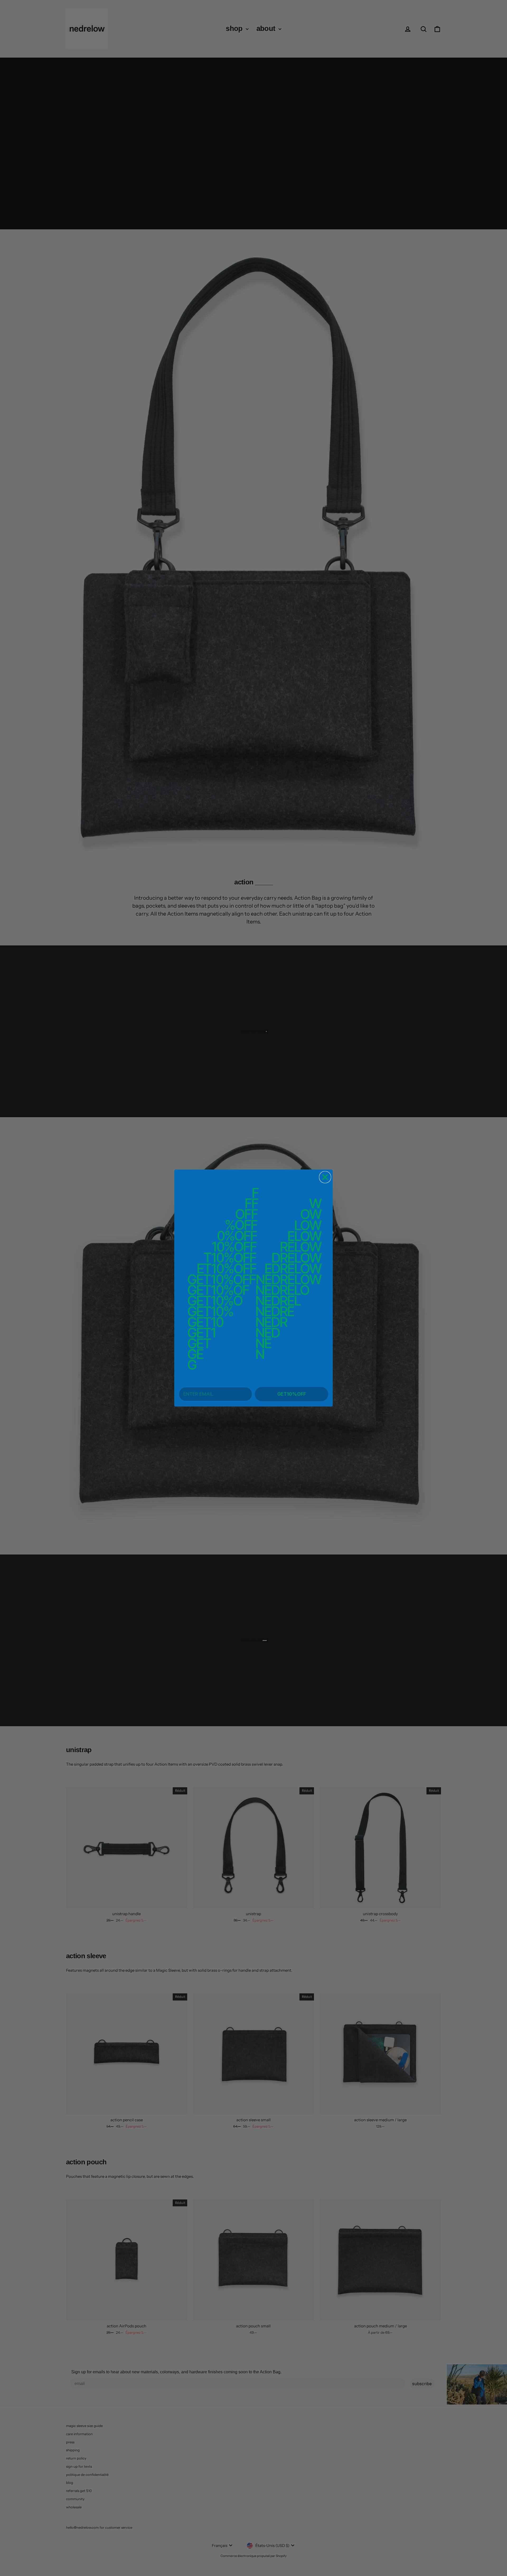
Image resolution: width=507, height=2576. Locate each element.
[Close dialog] (325, 1177)
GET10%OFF (292, 1394)
